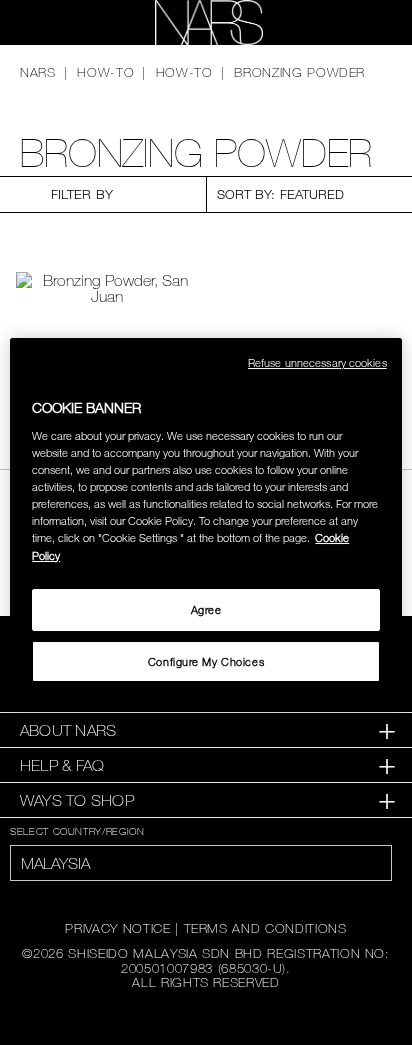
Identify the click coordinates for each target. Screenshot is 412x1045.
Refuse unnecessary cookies (317, 362)
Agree (206, 609)
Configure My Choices (206, 661)
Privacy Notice (117, 928)
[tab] (206, 730)
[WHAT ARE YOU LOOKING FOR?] (363, 23)
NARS (38, 72)
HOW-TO (105, 72)
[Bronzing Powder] (107, 288)
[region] (205, 523)
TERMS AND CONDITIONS (265, 928)
